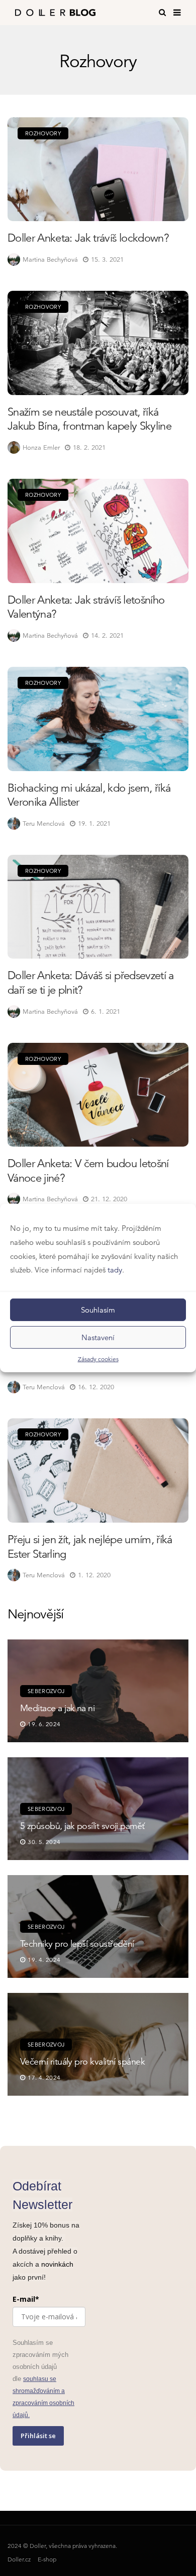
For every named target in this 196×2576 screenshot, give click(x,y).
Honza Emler (41, 447)
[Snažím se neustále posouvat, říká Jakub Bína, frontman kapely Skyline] (98, 343)
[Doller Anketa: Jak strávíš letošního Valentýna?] (98, 531)
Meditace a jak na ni (57, 1708)
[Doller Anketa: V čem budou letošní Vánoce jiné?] (98, 1095)
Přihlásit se (38, 2436)
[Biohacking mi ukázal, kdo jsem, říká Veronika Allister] (98, 719)
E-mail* (26, 2299)
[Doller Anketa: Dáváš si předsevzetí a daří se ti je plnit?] (98, 907)
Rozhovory (43, 133)
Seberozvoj (46, 1691)
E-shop (47, 2559)
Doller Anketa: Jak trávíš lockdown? (88, 238)
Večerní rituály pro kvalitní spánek (82, 2061)
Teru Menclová (44, 823)
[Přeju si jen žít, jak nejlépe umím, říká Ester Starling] (98, 1470)
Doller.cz (19, 2559)
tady (115, 1270)
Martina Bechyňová (50, 259)
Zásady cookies (98, 1359)
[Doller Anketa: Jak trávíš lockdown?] (98, 169)
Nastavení (98, 1337)
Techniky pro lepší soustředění (77, 1944)
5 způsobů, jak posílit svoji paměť (82, 1826)
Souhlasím (98, 1309)
